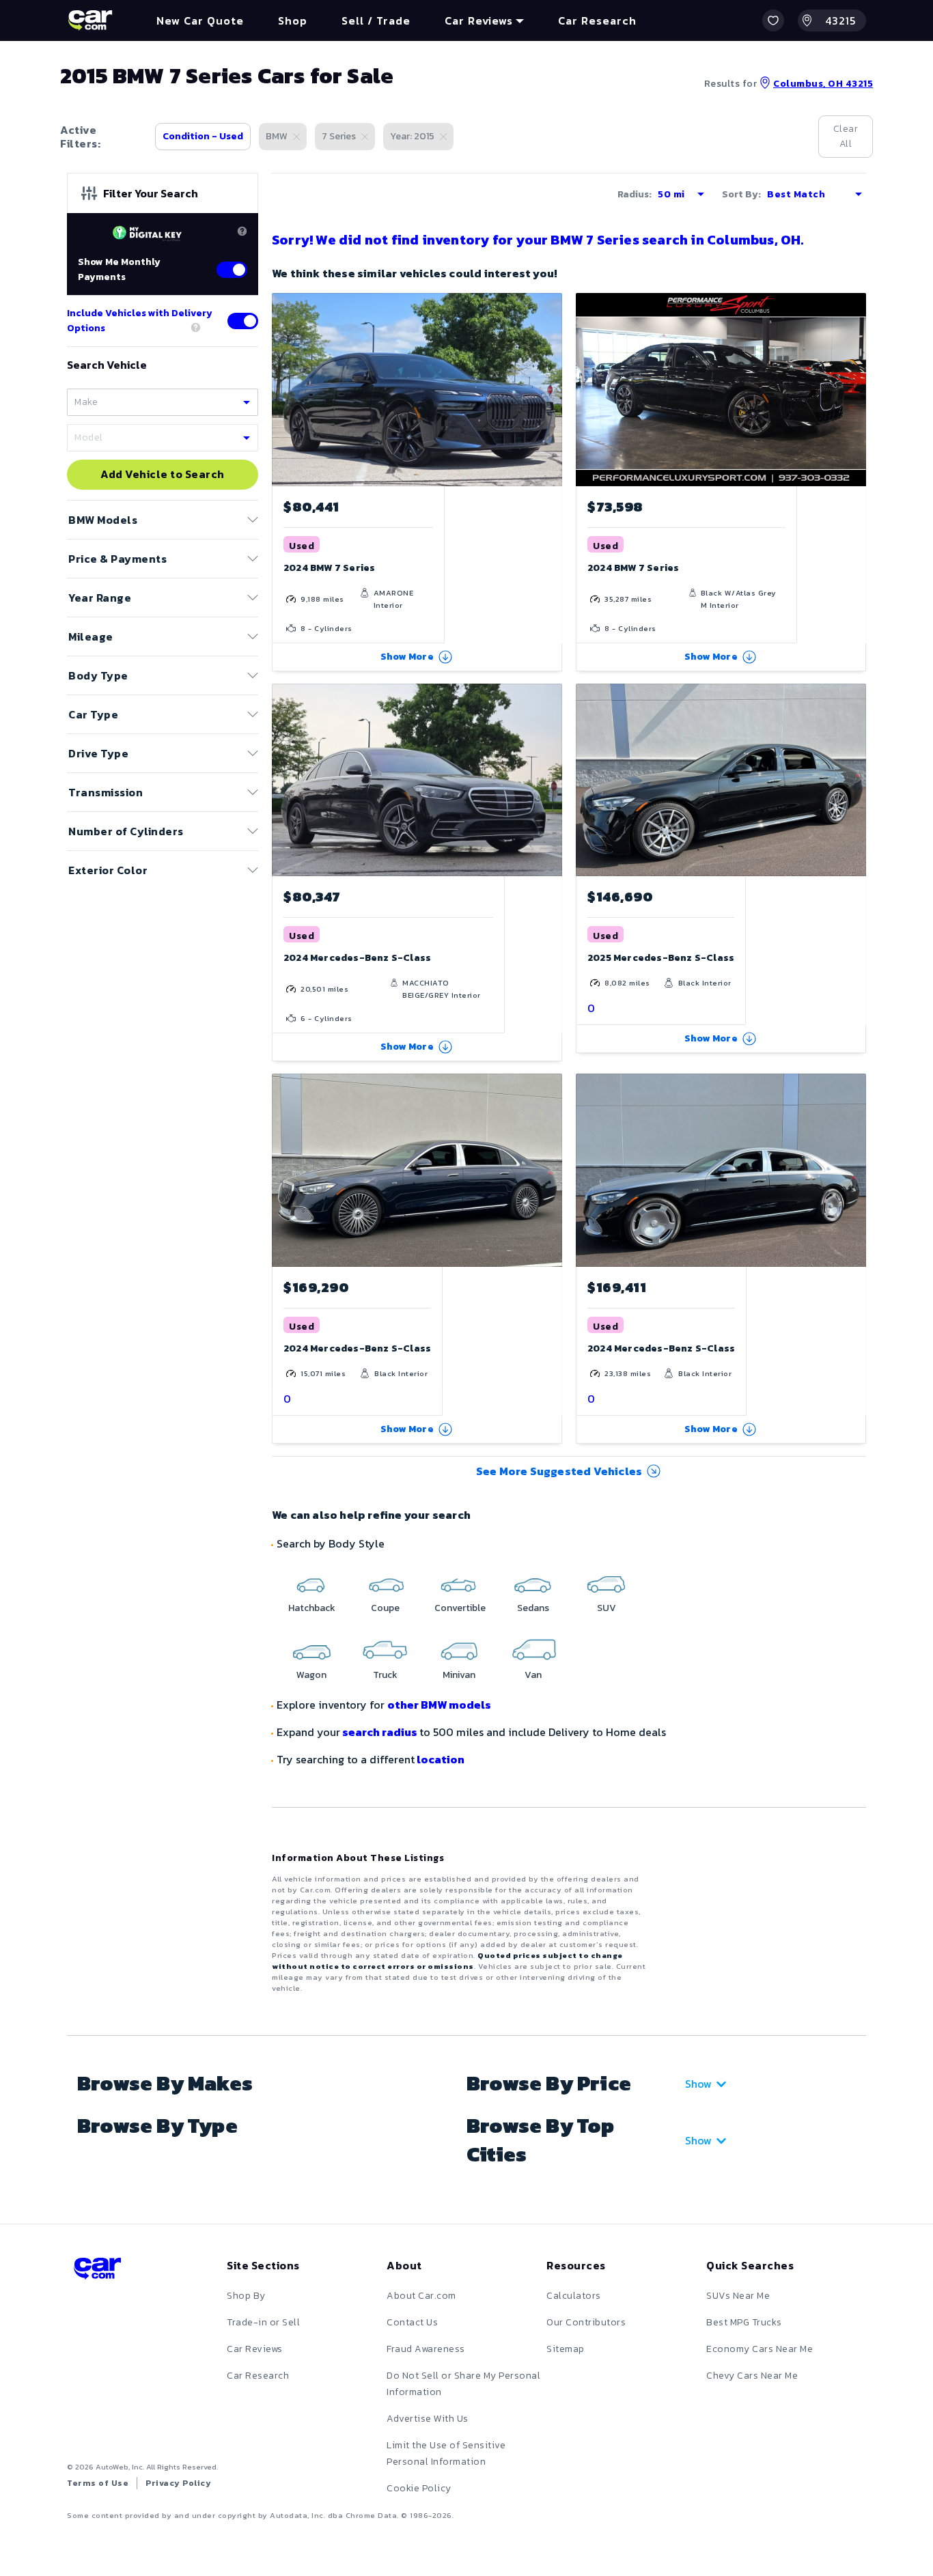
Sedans (533, 1608)
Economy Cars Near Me (760, 2349)
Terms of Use (98, 2483)
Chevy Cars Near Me (752, 2376)
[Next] (551, 389)
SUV (607, 1608)
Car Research (258, 2376)
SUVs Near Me (738, 2296)
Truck (385, 1675)
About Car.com (421, 2296)
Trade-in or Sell (263, 2322)
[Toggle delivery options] (243, 321)
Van (533, 1675)
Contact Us (412, 2322)
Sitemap (566, 2349)
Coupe (385, 1608)
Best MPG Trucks (744, 2322)
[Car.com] (90, 20)
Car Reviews (255, 2349)
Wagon (311, 1675)
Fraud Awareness (426, 2349)
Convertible (460, 1608)
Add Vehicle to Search (163, 475)
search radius (380, 1732)
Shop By (246, 2296)
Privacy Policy (178, 2483)
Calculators (574, 2296)
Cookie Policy (419, 2488)
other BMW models (439, 1705)
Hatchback (312, 1608)
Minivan (459, 1675)
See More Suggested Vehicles (559, 1471)
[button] (773, 20)
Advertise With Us (428, 2419)
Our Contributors (586, 2322)
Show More (407, 657)
